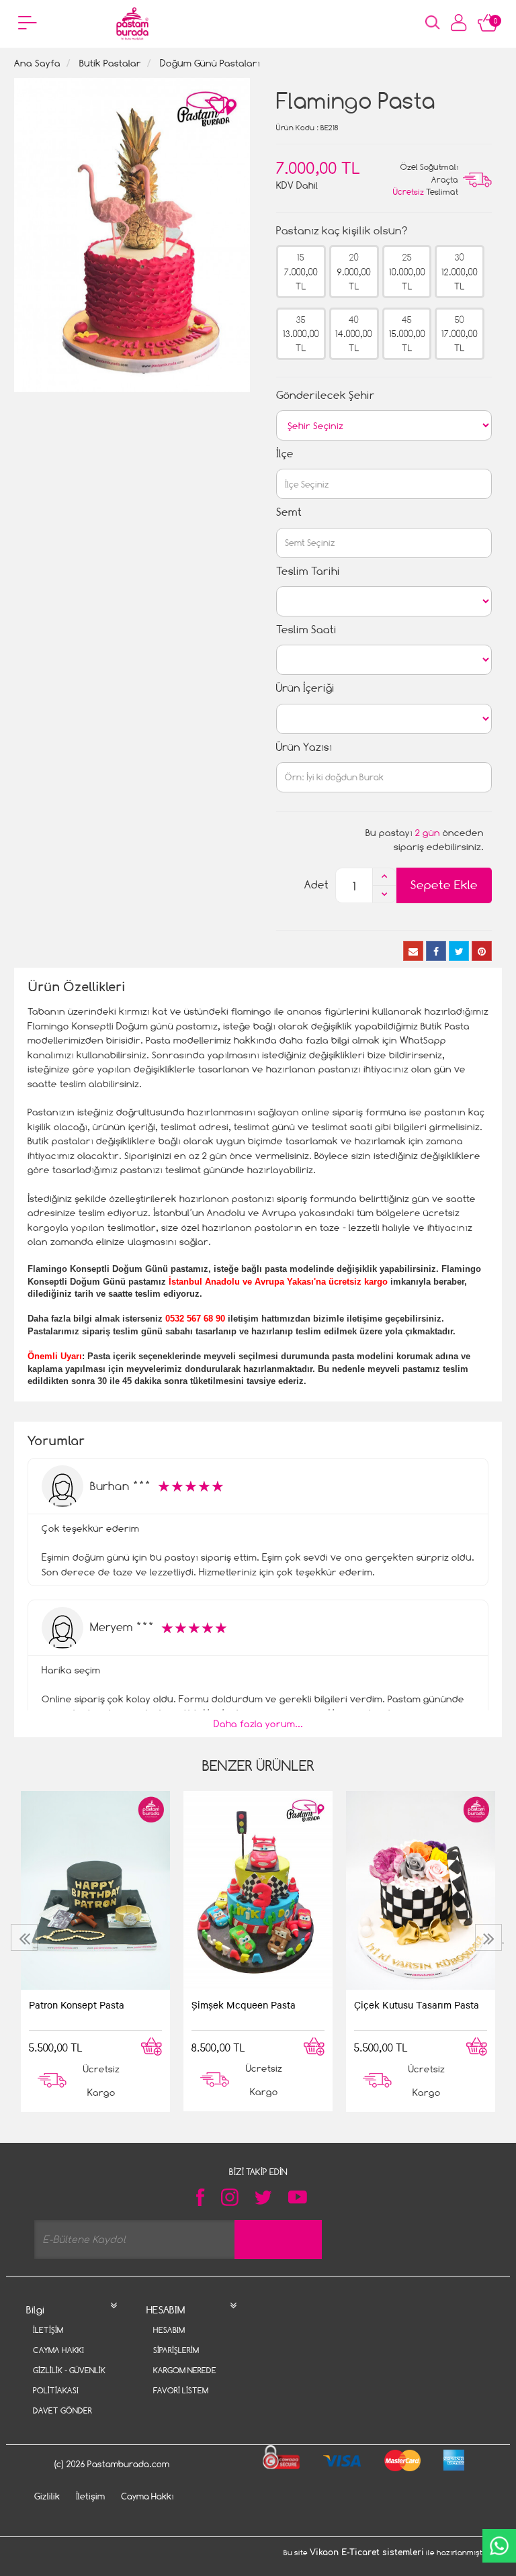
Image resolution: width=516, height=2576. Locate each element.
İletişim (48, 2330)
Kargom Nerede (185, 2370)
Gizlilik (47, 2496)
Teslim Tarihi (308, 571)
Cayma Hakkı (58, 2350)
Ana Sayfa (37, 63)
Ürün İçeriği (305, 688)
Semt (289, 512)
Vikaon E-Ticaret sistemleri (367, 2552)
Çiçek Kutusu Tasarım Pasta (417, 2005)
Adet (316, 885)
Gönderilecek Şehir (326, 395)
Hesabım (169, 2330)
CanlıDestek (499, 2546)
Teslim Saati (306, 630)
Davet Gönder (62, 2410)
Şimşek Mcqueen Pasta (244, 2005)
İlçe (285, 454)
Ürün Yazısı (304, 747)
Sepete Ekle (444, 885)
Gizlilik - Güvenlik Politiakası (69, 2380)
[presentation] (26, 1937)
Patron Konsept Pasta (77, 2005)
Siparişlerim (176, 2350)
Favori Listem (181, 2390)
